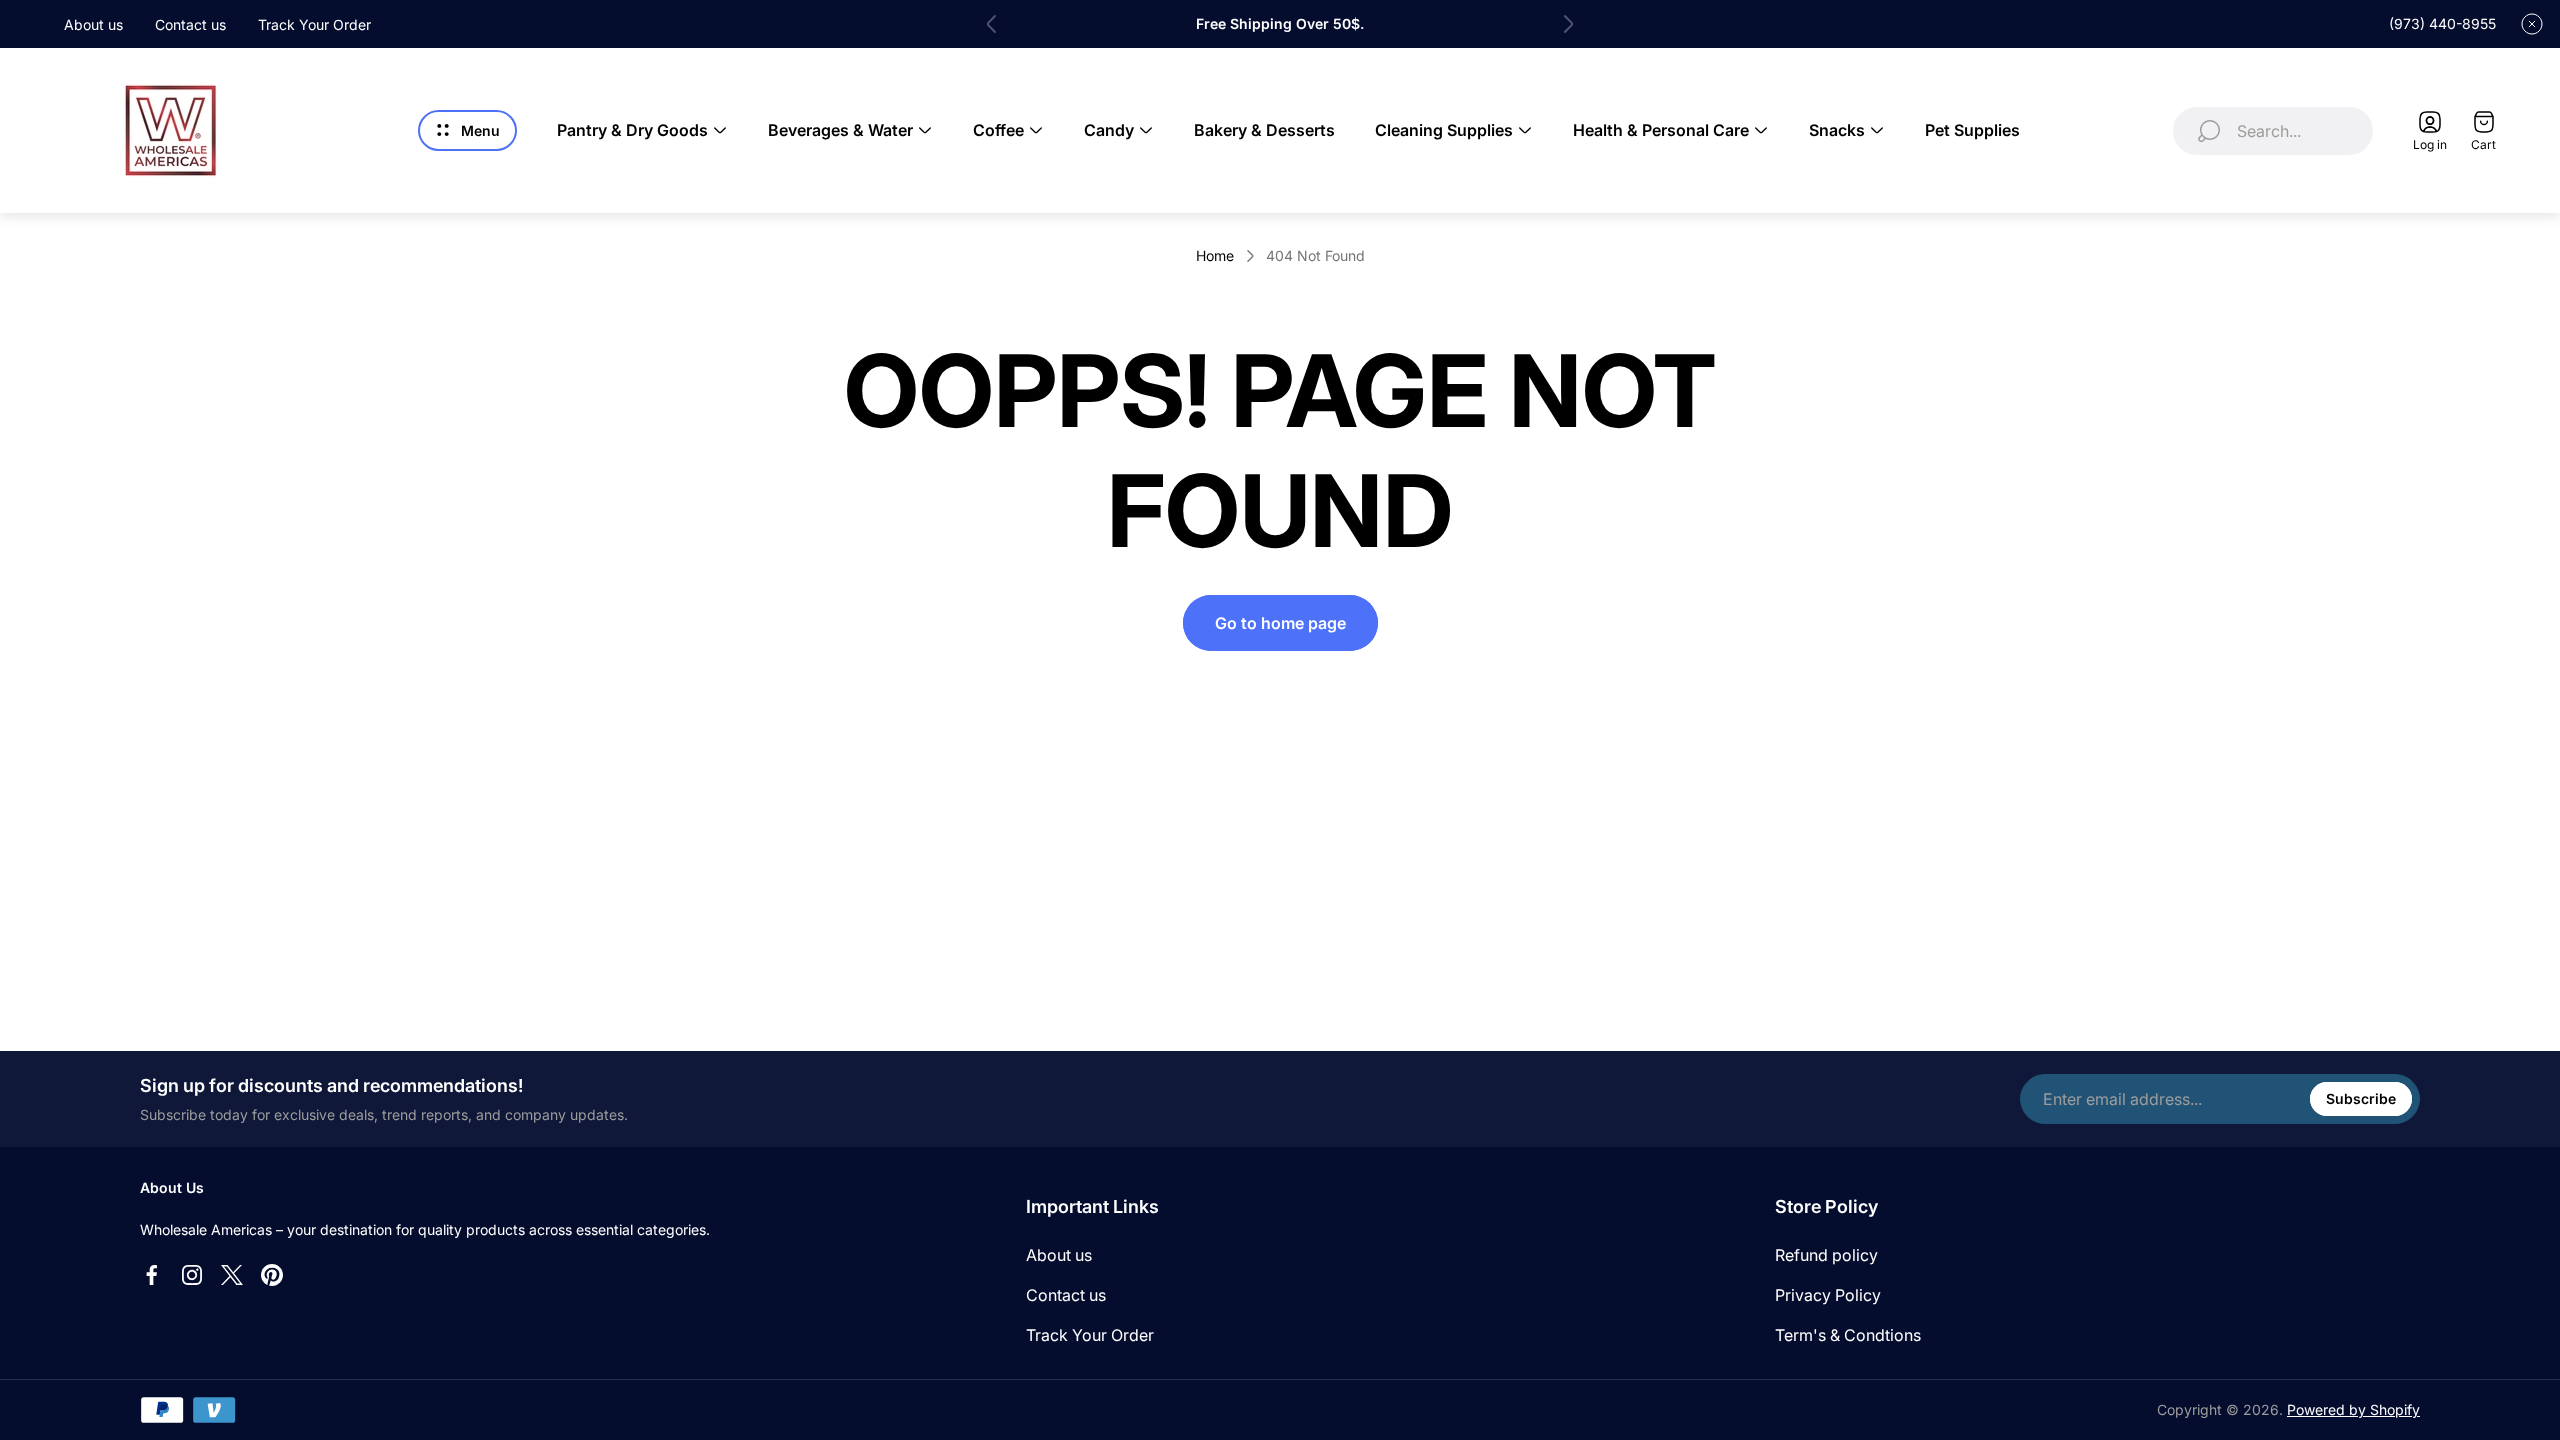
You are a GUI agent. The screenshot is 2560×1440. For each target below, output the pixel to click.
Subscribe (2361, 1098)
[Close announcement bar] (2532, 24)
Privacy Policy (1828, 1295)
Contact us (190, 24)
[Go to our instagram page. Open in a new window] (192, 1275)
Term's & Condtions (1848, 1335)
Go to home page (1280, 623)
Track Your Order (314, 24)
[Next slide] (1568, 24)
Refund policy (1826, 1255)
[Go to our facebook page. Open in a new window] (152, 1275)
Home (1215, 255)
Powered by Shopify (2353, 1409)
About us (93, 24)
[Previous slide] (992, 24)
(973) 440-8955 (2442, 23)
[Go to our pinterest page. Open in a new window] (272, 1275)
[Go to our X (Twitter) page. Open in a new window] (232, 1275)
